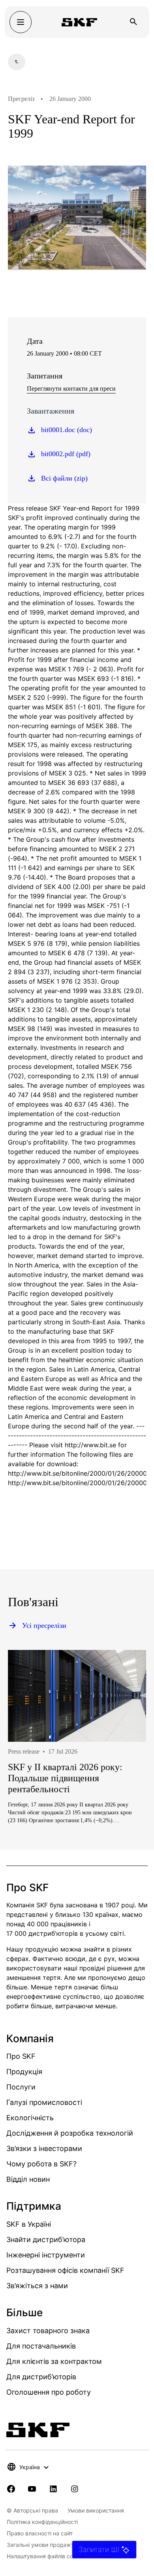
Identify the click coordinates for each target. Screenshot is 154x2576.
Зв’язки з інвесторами (44, 2148)
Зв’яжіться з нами (37, 2286)
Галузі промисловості (44, 2102)
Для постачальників (41, 2346)
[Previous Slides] (28, 1763)
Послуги (21, 2087)
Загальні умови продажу (40, 2545)
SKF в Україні (29, 2224)
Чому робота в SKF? (41, 2164)
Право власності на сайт (40, 2533)
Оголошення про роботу (49, 2392)
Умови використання (96, 2510)
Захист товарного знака (48, 2331)
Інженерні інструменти (46, 2255)
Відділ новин (28, 2179)
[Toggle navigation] (21, 22)
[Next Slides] (126, 1763)
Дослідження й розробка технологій (70, 2133)
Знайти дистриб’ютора (46, 2240)
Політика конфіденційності (42, 2522)
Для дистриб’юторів (41, 2377)
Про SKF (21, 2056)
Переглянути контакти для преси (71, 389)
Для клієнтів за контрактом (54, 2361)
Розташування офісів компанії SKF (65, 2270)
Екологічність (30, 2118)
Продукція (24, 2072)
